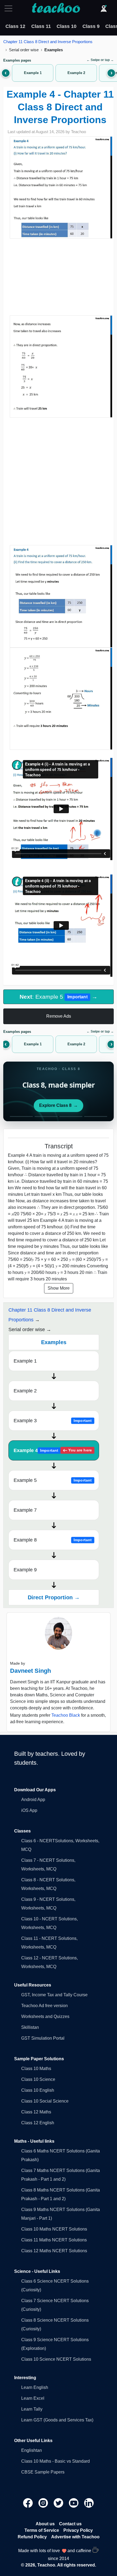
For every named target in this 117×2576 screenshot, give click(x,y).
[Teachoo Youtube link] (74, 2503)
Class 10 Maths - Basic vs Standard (56, 2461)
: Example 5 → (59, 997)
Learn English (35, 2387)
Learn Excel (33, 2398)
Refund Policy (32, 2537)
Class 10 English (38, 2090)
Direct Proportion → (54, 1597)
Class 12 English (38, 2123)
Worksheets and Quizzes (45, 2016)
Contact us (70, 2524)
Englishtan (32, 2450)
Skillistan (30, 2027)
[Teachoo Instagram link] (44, 2503)
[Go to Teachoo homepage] (56, 8)
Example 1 (25, 1361)
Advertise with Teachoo (75, 2537)
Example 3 (53, 1421)
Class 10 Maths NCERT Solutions (54, 2229)
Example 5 (53, 1480)
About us (45, 2524)
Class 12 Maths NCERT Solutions (54, 2251)
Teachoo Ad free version (44, 2006)
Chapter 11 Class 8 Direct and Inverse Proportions (48, 42)
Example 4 (53, 1450)
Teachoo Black (66, 1715)
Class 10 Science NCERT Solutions (56, 2359)
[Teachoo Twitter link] (59, 2503)
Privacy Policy (78, 2530)
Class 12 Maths (36, 2112)
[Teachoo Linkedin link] (89, 2503)
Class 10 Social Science (45, 2101)
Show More (59, 1288)
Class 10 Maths (36, 2069)
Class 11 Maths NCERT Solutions (54, 2240)
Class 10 (67, 26)
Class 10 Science (38, 2079)
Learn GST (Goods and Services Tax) (57, 2420)
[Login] (104, 8)
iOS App (29, 1810)
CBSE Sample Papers (43, 2472)
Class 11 (41, 26)
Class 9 (91, 26)
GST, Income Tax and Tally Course (54, 1995)
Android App (33, 1800)
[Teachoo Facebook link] (29, 2503)
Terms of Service (42, 2530)
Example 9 (25, 1570)
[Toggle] (10, 8)
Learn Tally (32, 2409)
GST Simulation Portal (43, 2038)
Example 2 (25, 1391)
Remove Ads (59, 1016)
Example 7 (25, 1510)
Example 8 (53, 1540)
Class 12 (15, 26)
